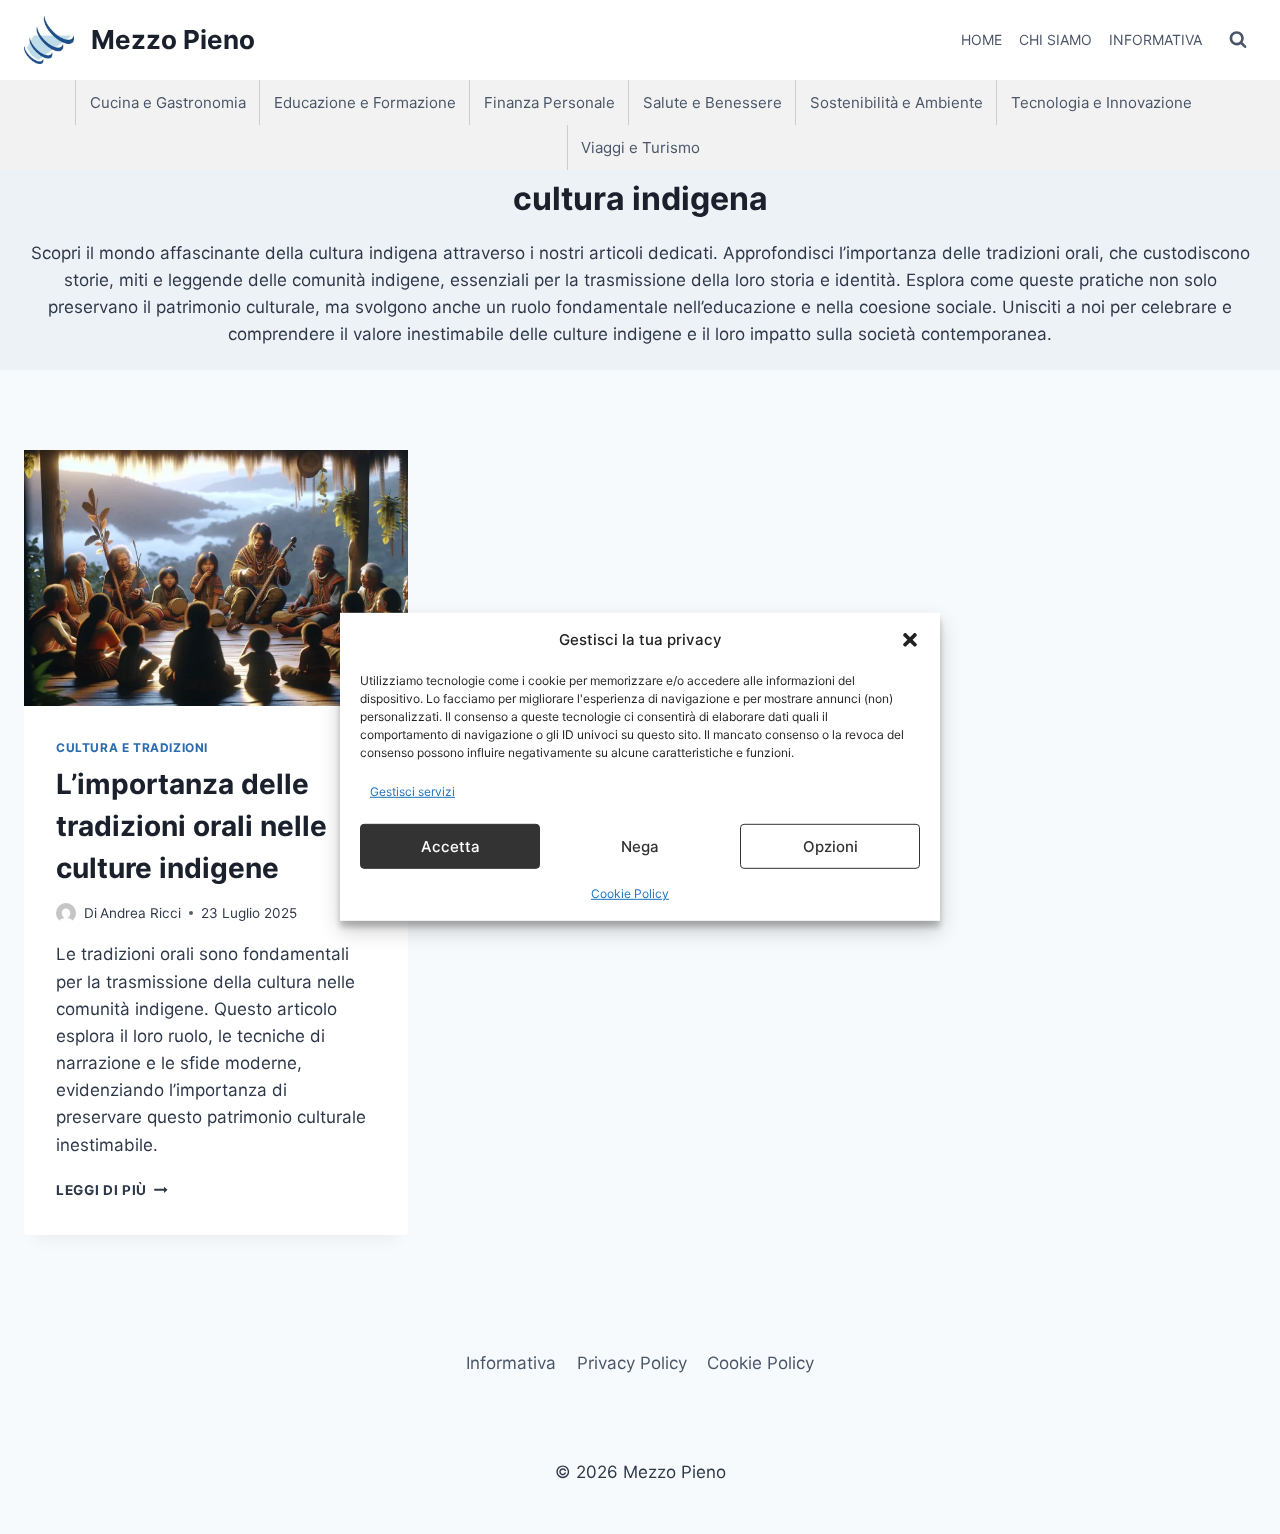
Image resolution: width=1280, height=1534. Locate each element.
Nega (640, 846)
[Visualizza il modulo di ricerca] (1238, 40)
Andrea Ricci (140, 913)
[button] (910, 640)
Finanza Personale (549, 102)
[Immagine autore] (66, 913)
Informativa (1155, 39)
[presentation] (216, 578)
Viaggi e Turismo (640, 147)
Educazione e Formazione (365, 102)
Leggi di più (112, 1190)
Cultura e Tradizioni (132, 747)
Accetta (450, 846)
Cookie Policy (630, 893)
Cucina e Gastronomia (168, 102)
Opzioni (830, 846)
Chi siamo (1055, 39)
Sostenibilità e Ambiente (896, 102)
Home (981, 39)
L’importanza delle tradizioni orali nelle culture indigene (191, 826)
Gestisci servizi (412, 791)
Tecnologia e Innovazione (1101, 102)
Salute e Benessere (712, 102)
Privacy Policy (632, 1363)
